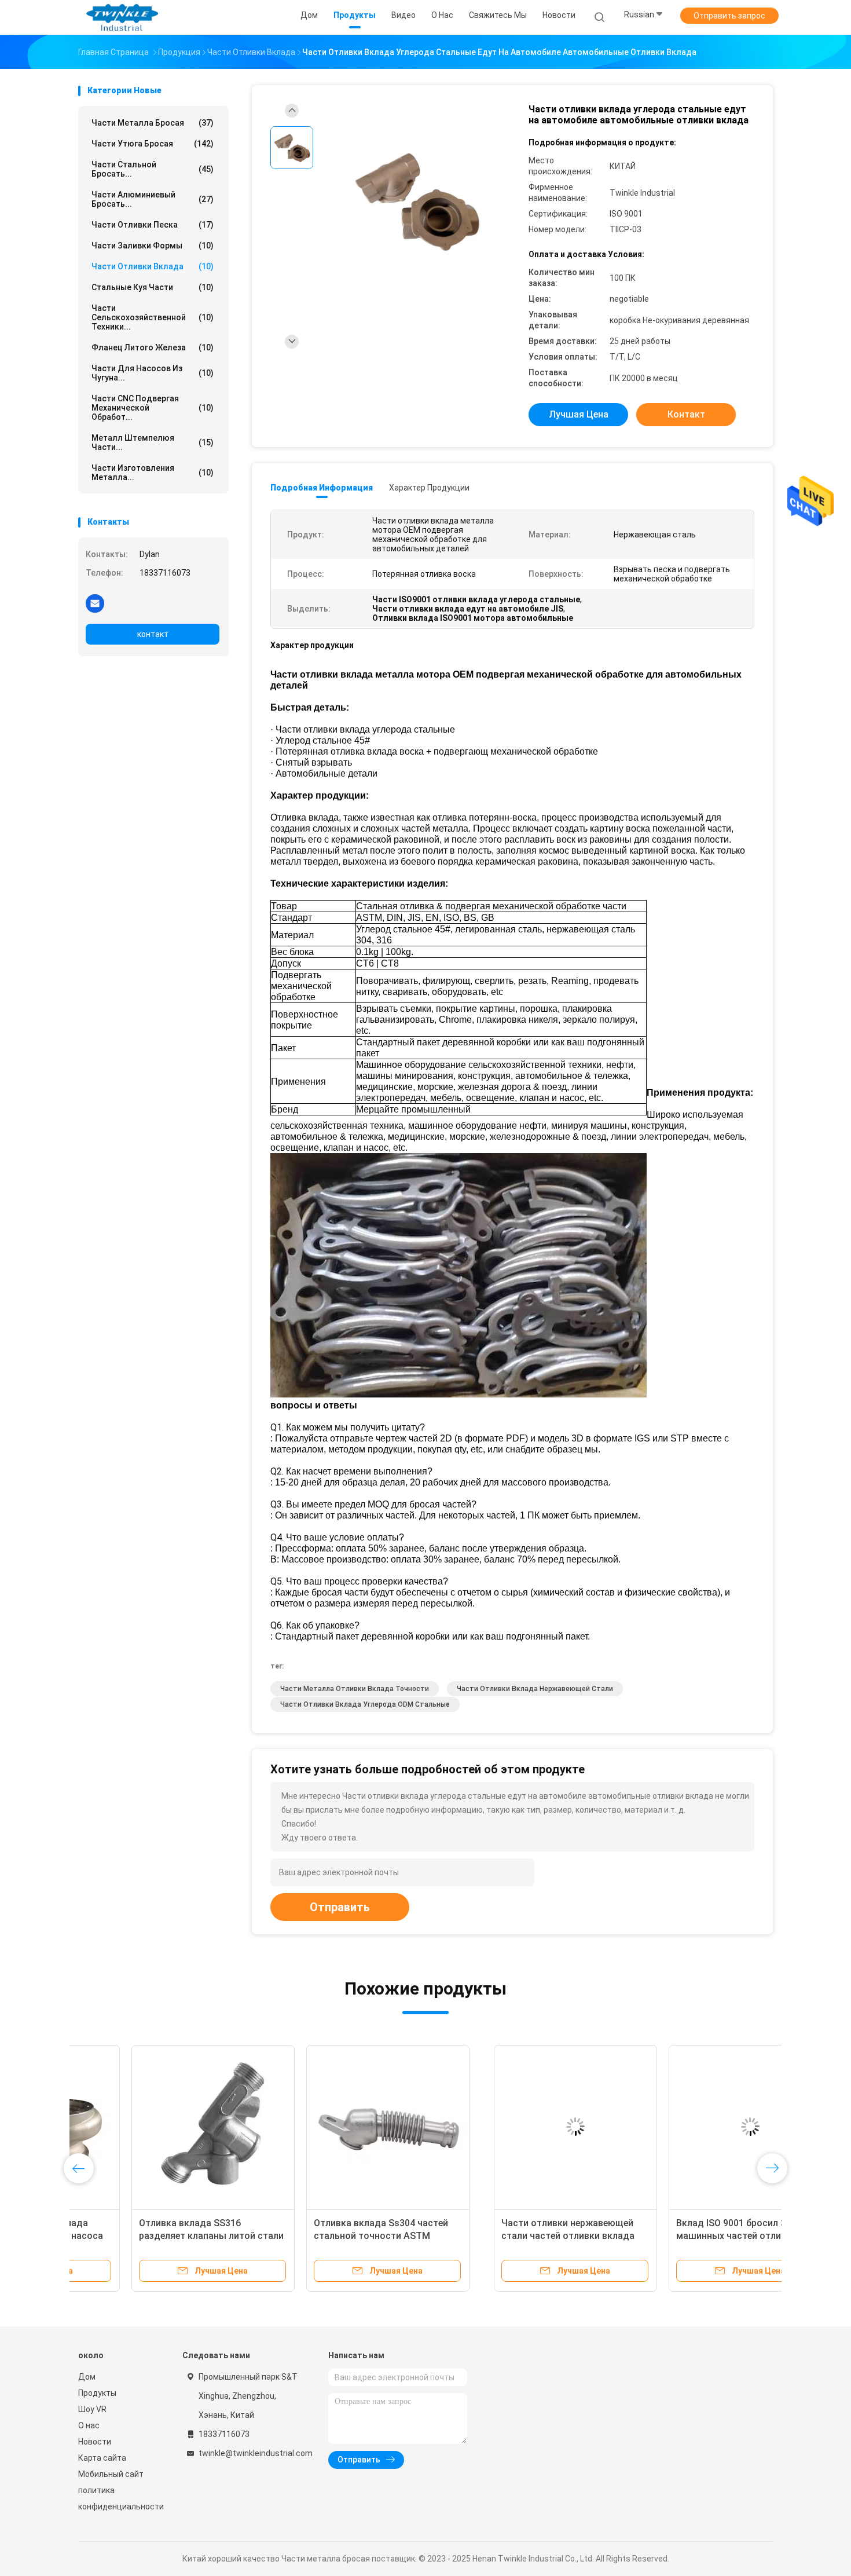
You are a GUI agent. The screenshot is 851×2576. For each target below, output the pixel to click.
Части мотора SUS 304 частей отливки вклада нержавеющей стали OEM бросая (679, 2236)
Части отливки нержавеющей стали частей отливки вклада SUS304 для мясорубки (152, 2236)
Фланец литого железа (153, 347)
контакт (153, 634)
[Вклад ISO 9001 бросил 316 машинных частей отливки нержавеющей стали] (335, 2127)
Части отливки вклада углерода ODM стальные (365, 1704)
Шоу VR (92, 2409)
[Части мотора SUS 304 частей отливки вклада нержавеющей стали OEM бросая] (684, 2127)
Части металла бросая (153, 123)
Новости (95, 2442)
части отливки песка (153, 225)
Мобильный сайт (111, 2474)
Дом (87, 2377)
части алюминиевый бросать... (153, 199)
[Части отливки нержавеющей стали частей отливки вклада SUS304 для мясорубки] (160, 2127)
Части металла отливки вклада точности (355, 1689)
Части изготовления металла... (153, 473)
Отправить (340, 1907)
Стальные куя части (153, 287)
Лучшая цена (579, 414)
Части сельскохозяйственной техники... (153, 317)
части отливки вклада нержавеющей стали (535, 1689)
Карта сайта (102, 2458)
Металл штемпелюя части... (153, 442)
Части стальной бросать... (153, 169)
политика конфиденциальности (119, 2498)
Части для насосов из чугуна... (153, 373)
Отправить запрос (729, 16)
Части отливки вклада (153, 266)
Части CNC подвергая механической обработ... (153, 408)
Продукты (97, 2393)
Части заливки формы (153, 246)
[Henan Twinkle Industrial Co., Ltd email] (95, 603)
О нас (89, 2425)
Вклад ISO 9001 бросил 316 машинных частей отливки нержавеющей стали (321, 2236)
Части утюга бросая (153, 144)
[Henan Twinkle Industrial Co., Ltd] (123, 17)
